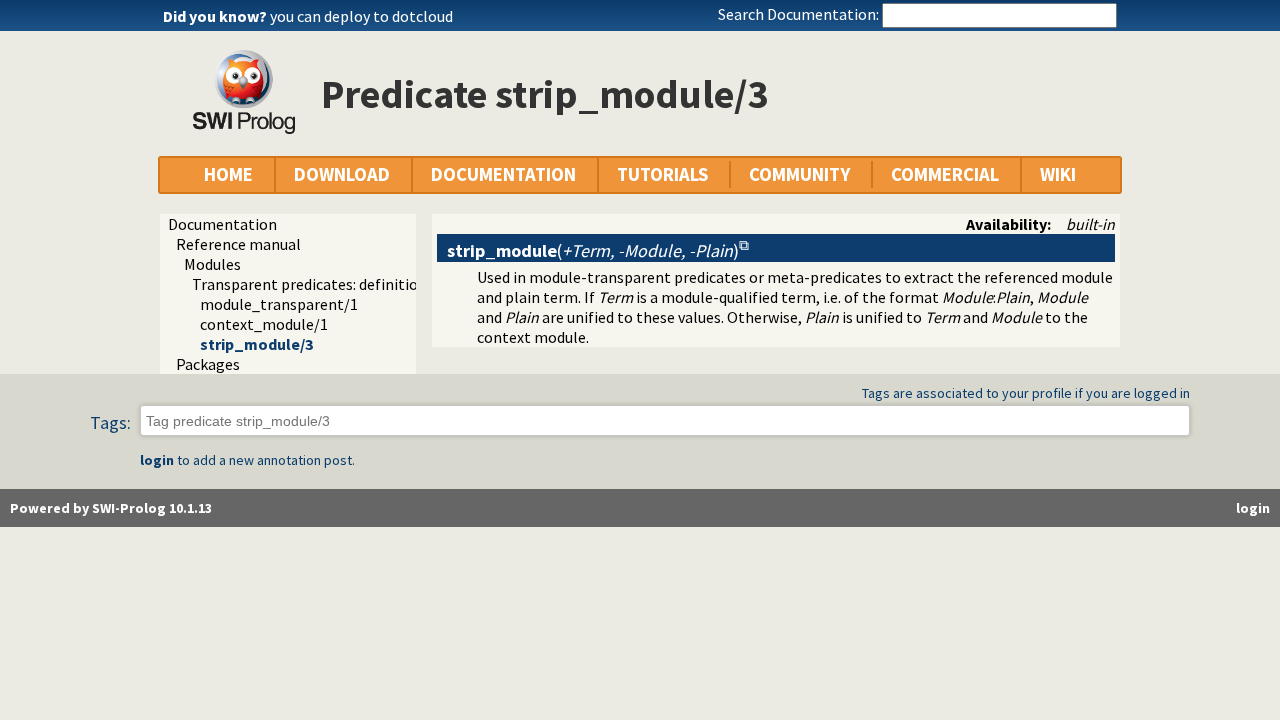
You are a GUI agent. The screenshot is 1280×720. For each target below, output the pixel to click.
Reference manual (238, 244)
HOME (228, 174)
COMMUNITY (799, 174)
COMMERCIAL (945, 174)
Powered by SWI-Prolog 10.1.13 (111, 508)
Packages (208, 364)
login (157, 460)
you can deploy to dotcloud (361, 16)
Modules (212, 264)
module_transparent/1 (279, 304)
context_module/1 (264, 324)
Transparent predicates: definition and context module (379, 284)
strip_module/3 (256, 344)
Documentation (222, 224)
